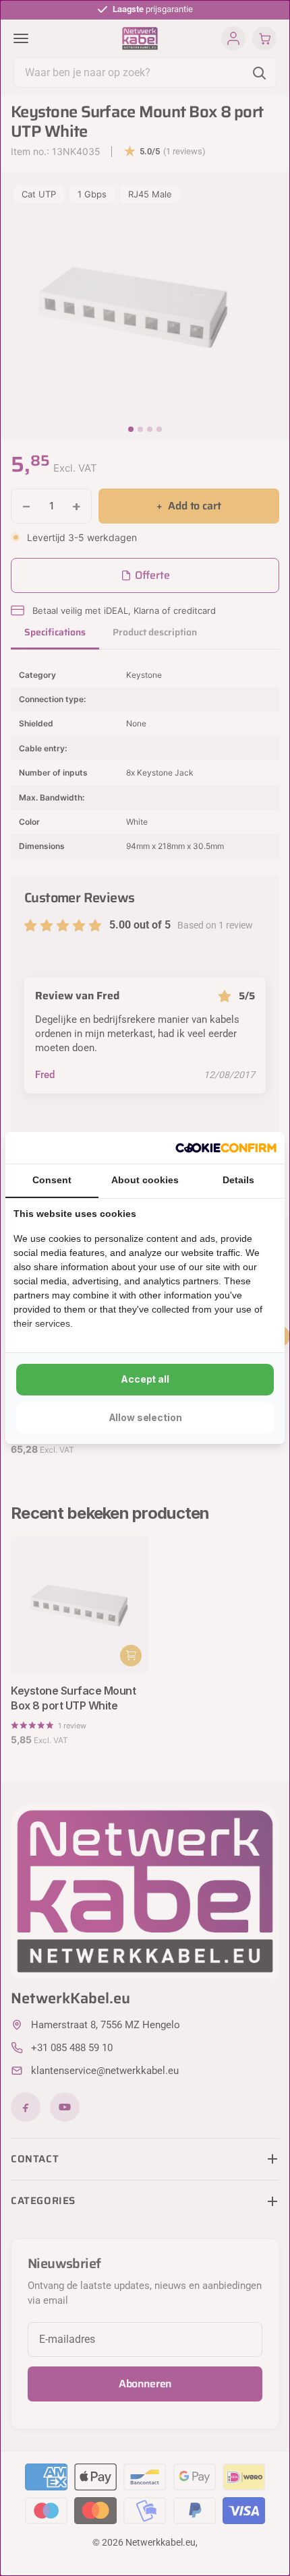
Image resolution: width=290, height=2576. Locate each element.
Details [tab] (238, 1180)
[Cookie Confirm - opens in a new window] (226, 1148)
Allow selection (145, 1417)
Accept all (145, 1379)
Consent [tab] (52, 1180)
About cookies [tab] (145, 1180)
